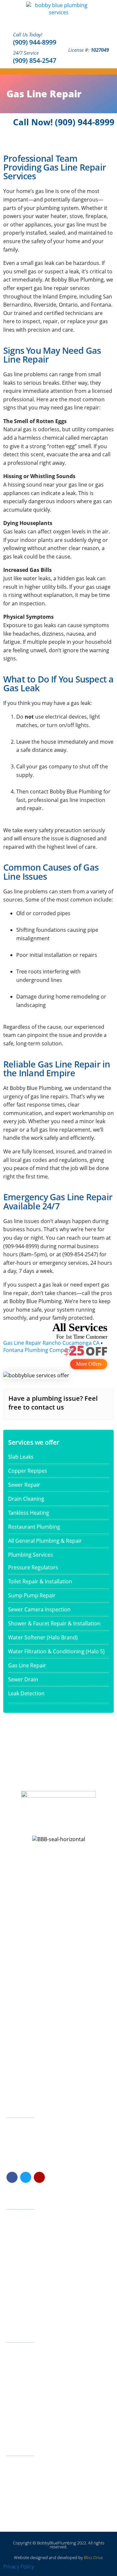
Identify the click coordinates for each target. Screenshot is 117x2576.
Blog (16, 2311)
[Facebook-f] (12, 2177)
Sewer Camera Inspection (39, 1609)
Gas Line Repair (27, 1665)
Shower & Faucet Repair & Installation (54, 1623)
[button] (111, 71)
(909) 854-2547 (35, 60)
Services (20, 2230)
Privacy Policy (19, 2567)
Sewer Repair (24, 1485)
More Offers (89, 1364)
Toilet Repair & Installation (40, 1581)
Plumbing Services (31, 1555)
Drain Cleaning (26, 1499)
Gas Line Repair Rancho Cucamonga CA (51, 1343)
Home (18, 2220)
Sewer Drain (23, 1679)
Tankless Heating (29, 1513)
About (17, 2271)
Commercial (23, 2250)
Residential (22, 2240)
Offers (18, 2291)
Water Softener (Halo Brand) (43, 1637)
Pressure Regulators (33, 1567)
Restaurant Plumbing (34, 1527)
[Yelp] (39, 2177)
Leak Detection (26, 1693)
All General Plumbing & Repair (45, 1541)
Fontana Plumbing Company (38, 1350)
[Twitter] (26, 2177)
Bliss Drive (93, 2557)
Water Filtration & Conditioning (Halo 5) (56, 1651)
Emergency (23, 2260)
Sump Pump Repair (32, 1595)
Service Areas (25, 2301)
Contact (19, 2281)
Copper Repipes (28, 1471)
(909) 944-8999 (35, 42)
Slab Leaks (21, 1457)
